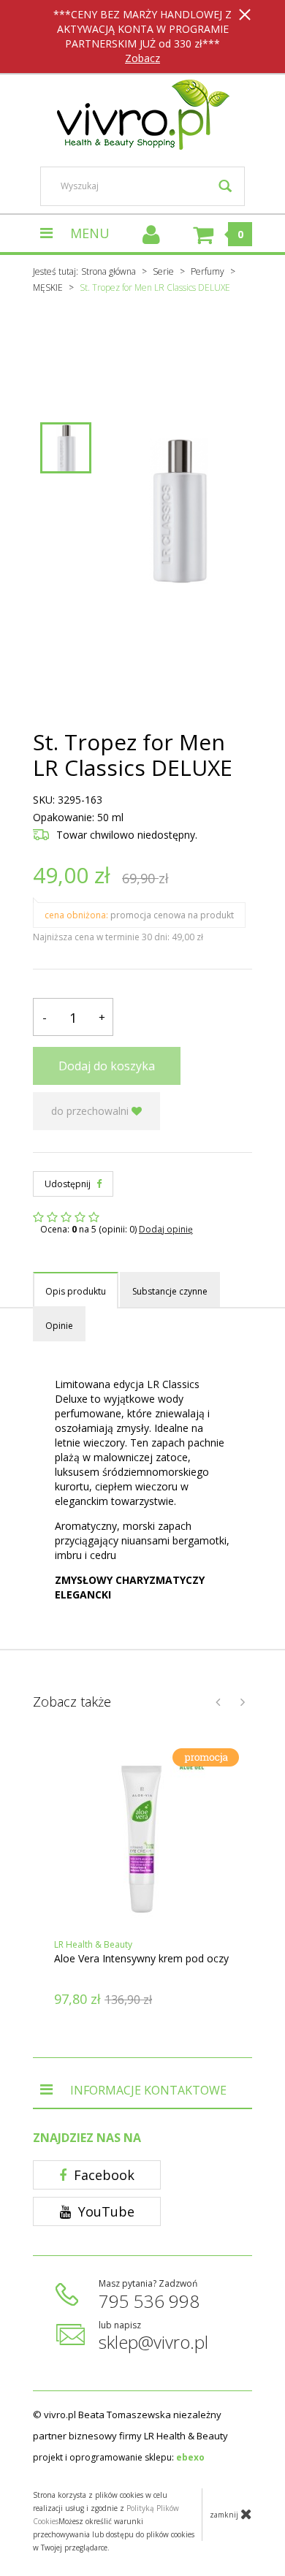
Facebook (102, 2175)
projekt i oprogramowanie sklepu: (119, 2457)
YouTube (104, 2211)
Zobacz (142, 58)
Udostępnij (69, 1184)
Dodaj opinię (166, 1229)
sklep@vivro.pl (153, 2342)
